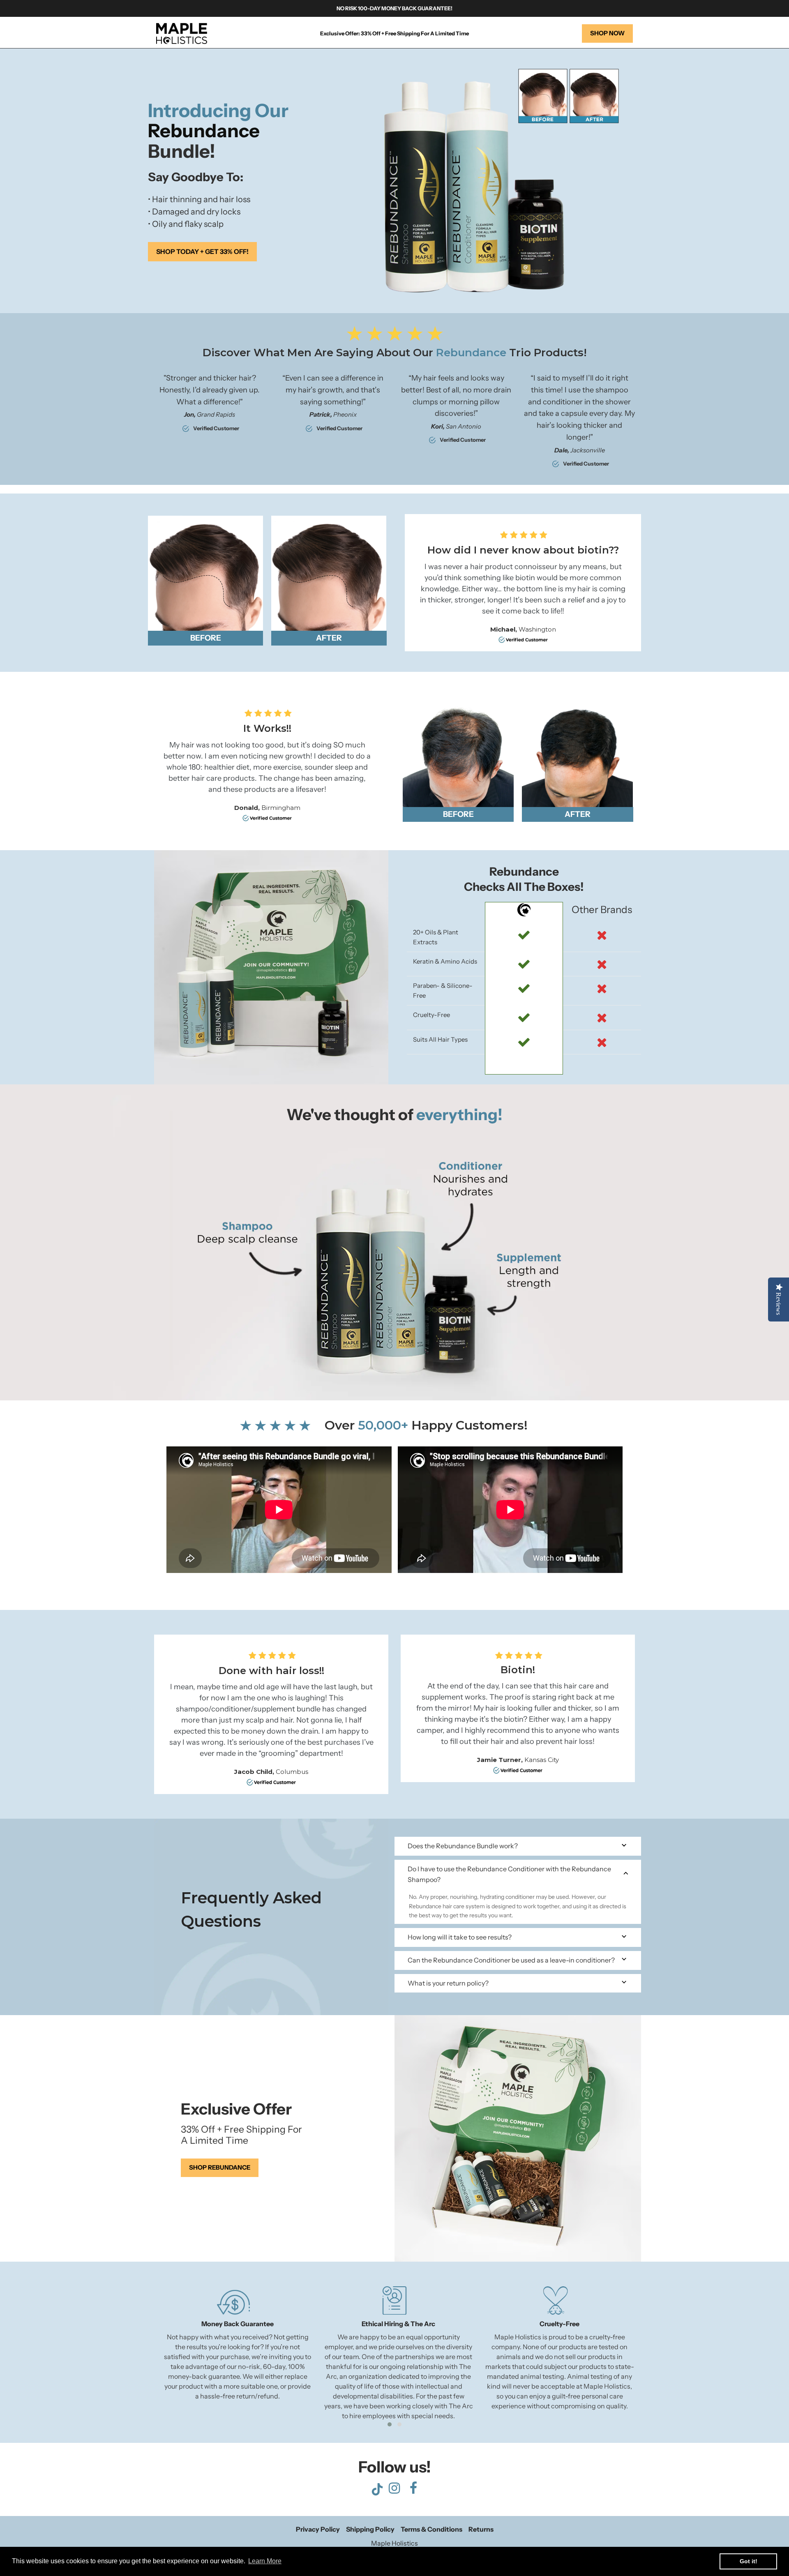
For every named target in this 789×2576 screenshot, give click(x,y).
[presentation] (142, 2358)
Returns (481, 2529)
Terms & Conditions (431, 2529)
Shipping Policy (370, 2529)
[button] (390, 2424)
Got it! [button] (749, 2561)
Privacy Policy (318, 2529)
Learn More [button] (265, 2561)
